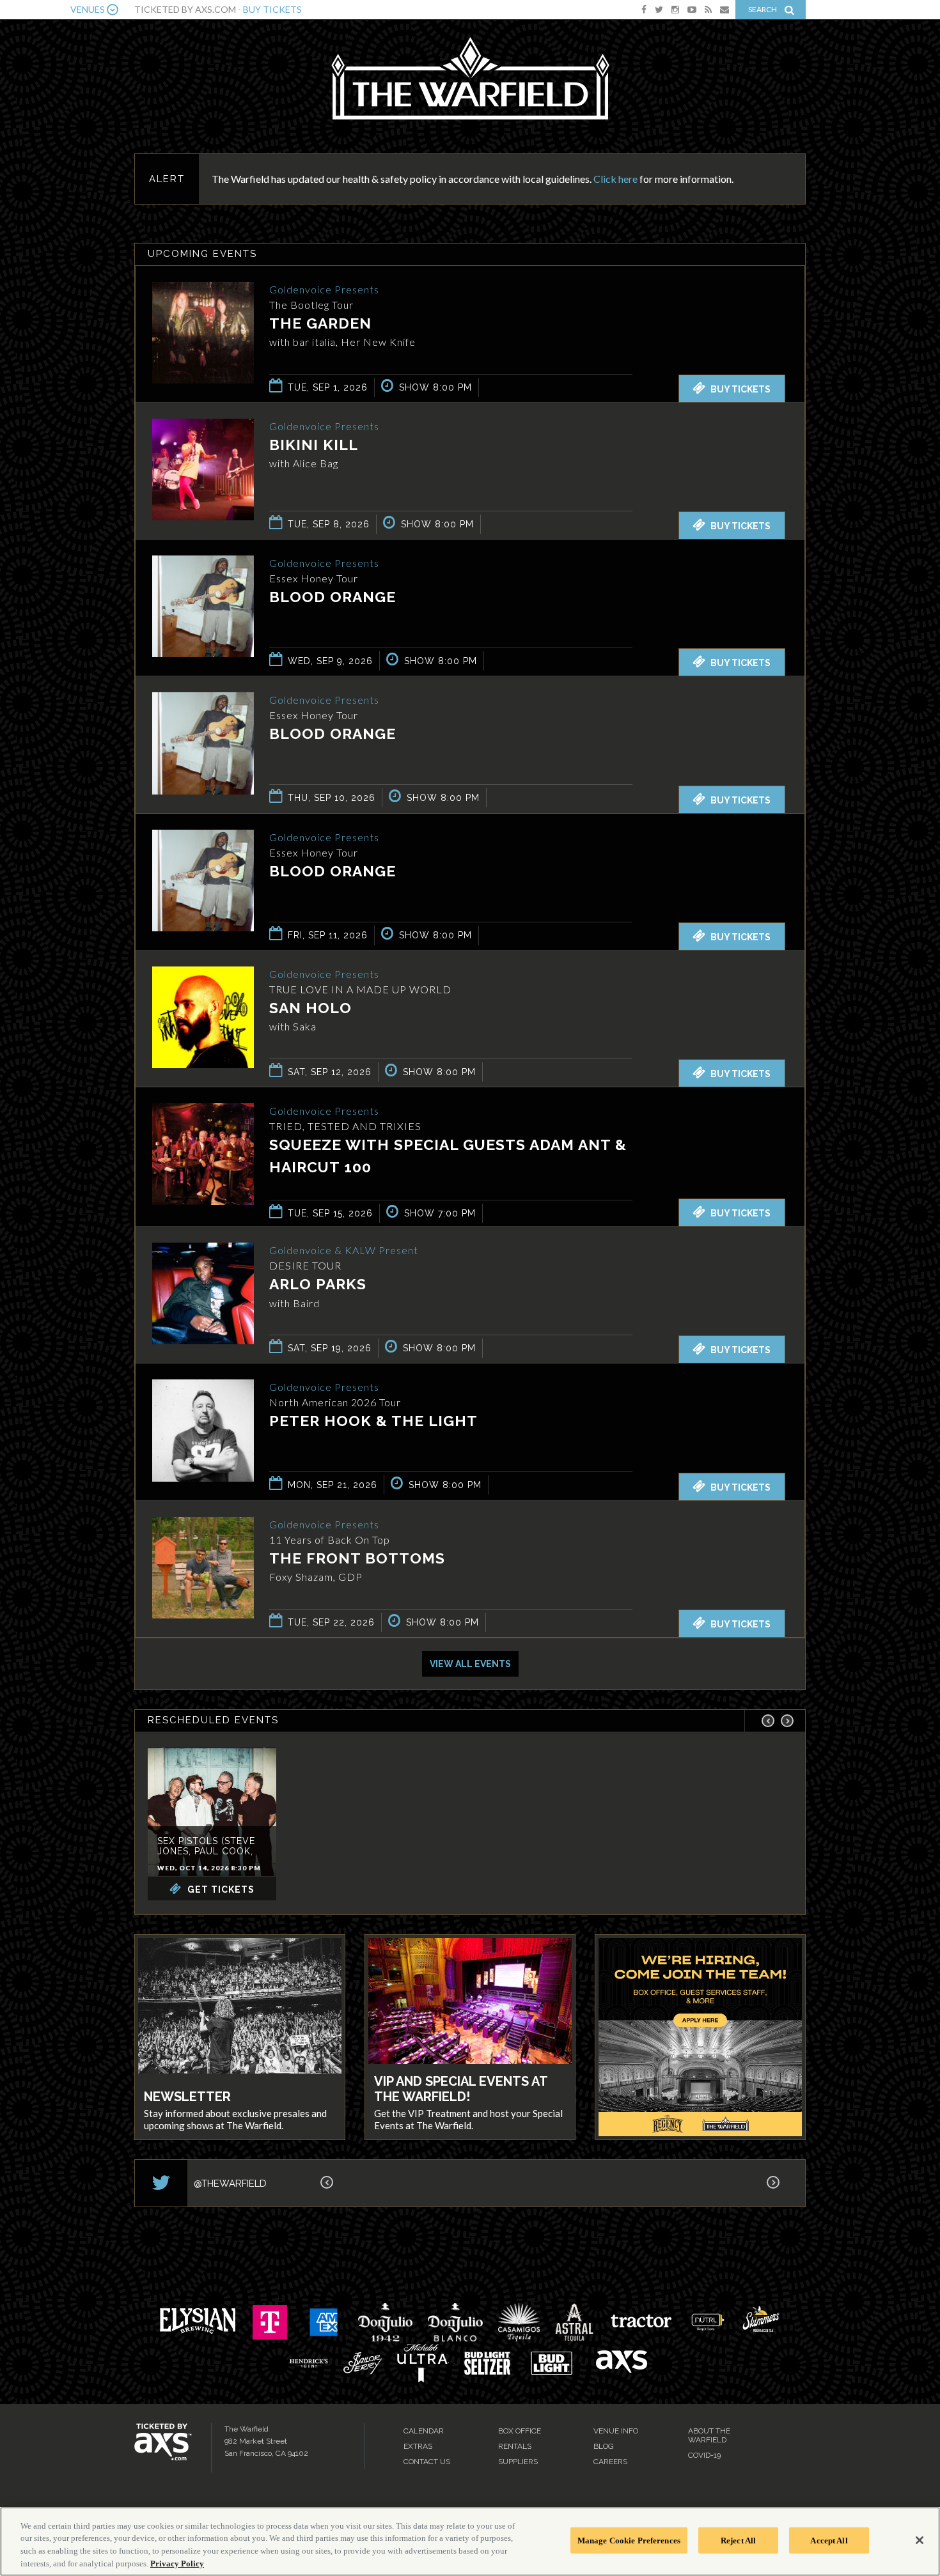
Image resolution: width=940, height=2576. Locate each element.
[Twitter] (659, 9)
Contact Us (427, 2462)
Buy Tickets (272, 9)
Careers (610, 2462)
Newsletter (187, 2097)
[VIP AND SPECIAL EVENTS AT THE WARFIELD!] (470, 2003)
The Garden (320, 323)
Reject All (738, 2541)
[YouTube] (692, 9)
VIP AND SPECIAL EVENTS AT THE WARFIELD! (461, 2089)
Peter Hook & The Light (373, 1421)
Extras (418, 2446)
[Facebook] (644, 9)
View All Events (470, 1664)
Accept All (829, 2541)
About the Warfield (709, 2435)
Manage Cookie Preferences (629, 2541)
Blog (604, 2446)
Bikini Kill (314, 445)
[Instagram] (675, 9)
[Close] (920, 2540)
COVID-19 (704, 2455)
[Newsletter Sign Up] (725, 9)
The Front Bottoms (357, 1558)
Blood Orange (333, 597)
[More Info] (203, 380)
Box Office (520, 2431)
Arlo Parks (318, 1284)
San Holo (310, 1008)
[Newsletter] (240, 2007)
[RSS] (708, 9)
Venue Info (616, 2431)
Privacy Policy (177, 2563)
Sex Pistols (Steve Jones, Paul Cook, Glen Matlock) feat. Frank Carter (212, 1856)
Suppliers (518, 2462)
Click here (615, 179)
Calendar (424, 2431)
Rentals (515, 2446)
